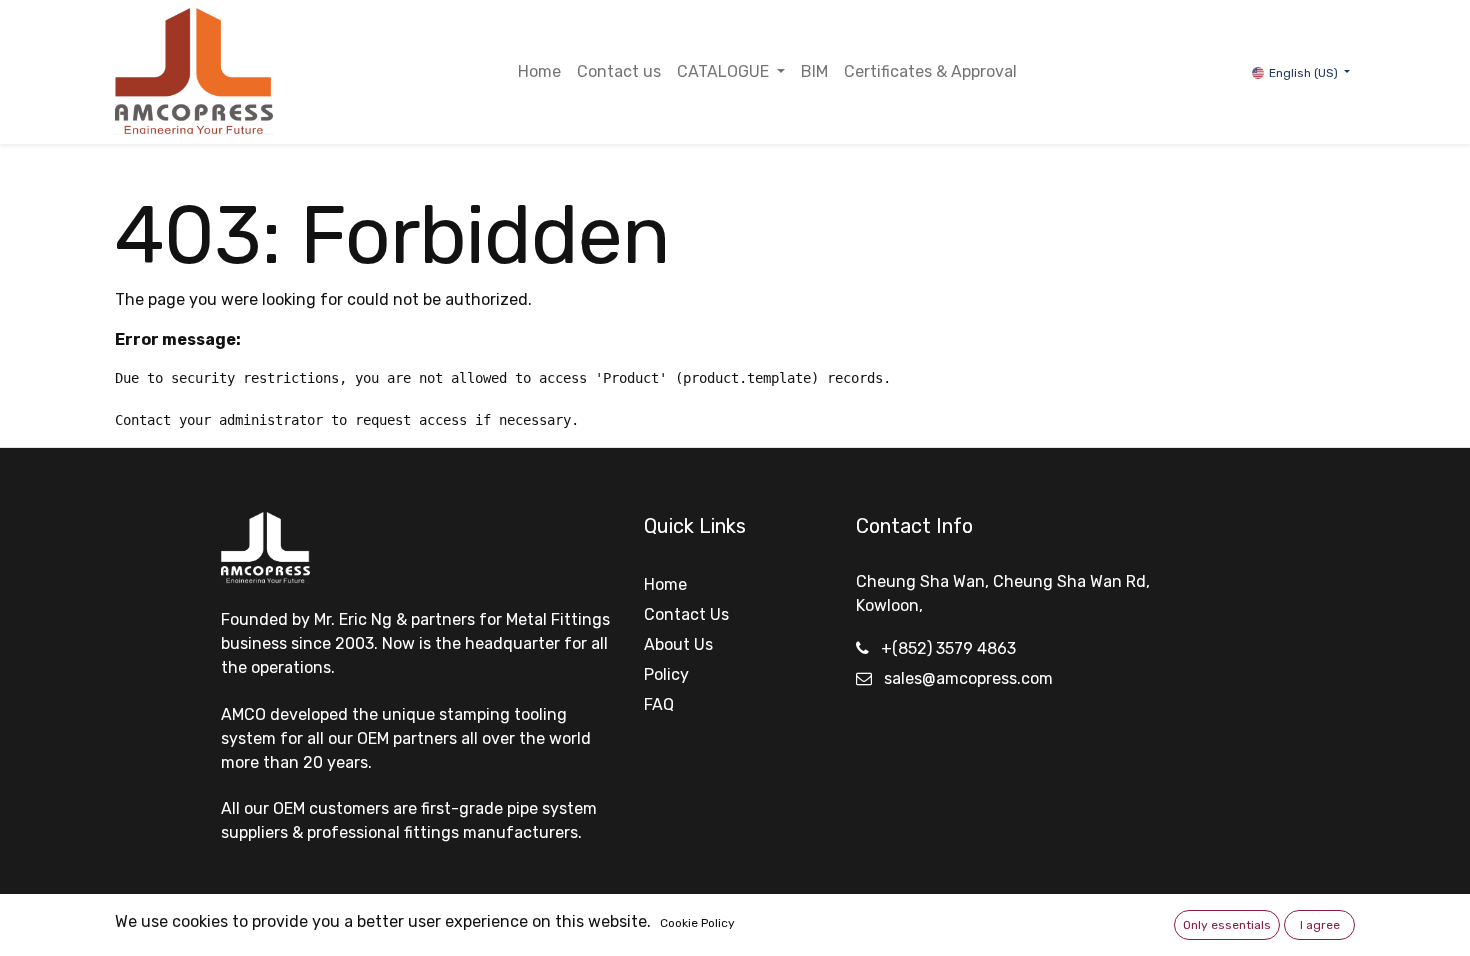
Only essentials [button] (1227, 925)
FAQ (659, 704)
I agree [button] (1320, 925)
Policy (666, 674)
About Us (678, 644)
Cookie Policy (697, 923)
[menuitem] (539, 72)
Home (665, 584)
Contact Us (686, 614)
